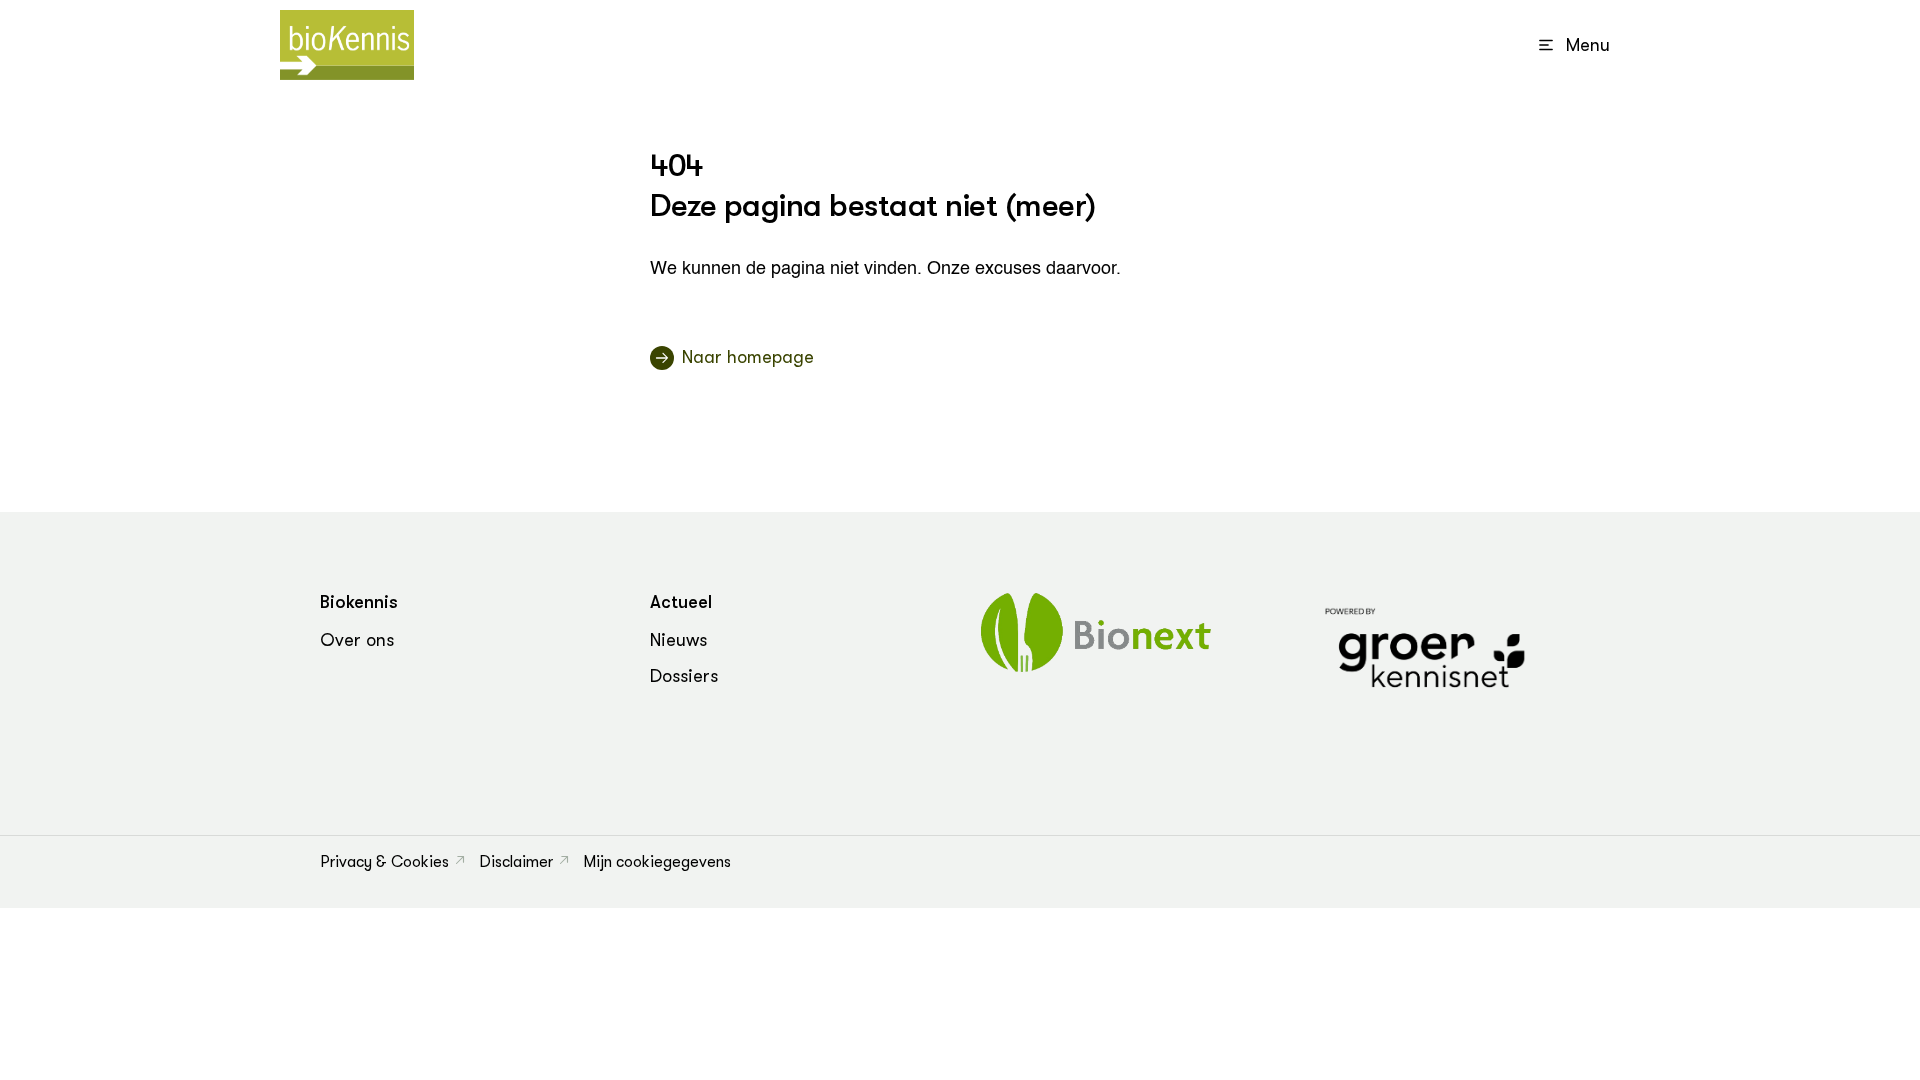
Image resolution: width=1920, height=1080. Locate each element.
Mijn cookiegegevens (657, 862)
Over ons (357, 640)
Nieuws (678, 640)
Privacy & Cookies (384, 862)
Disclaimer (516, 862)
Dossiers (684, 676)
